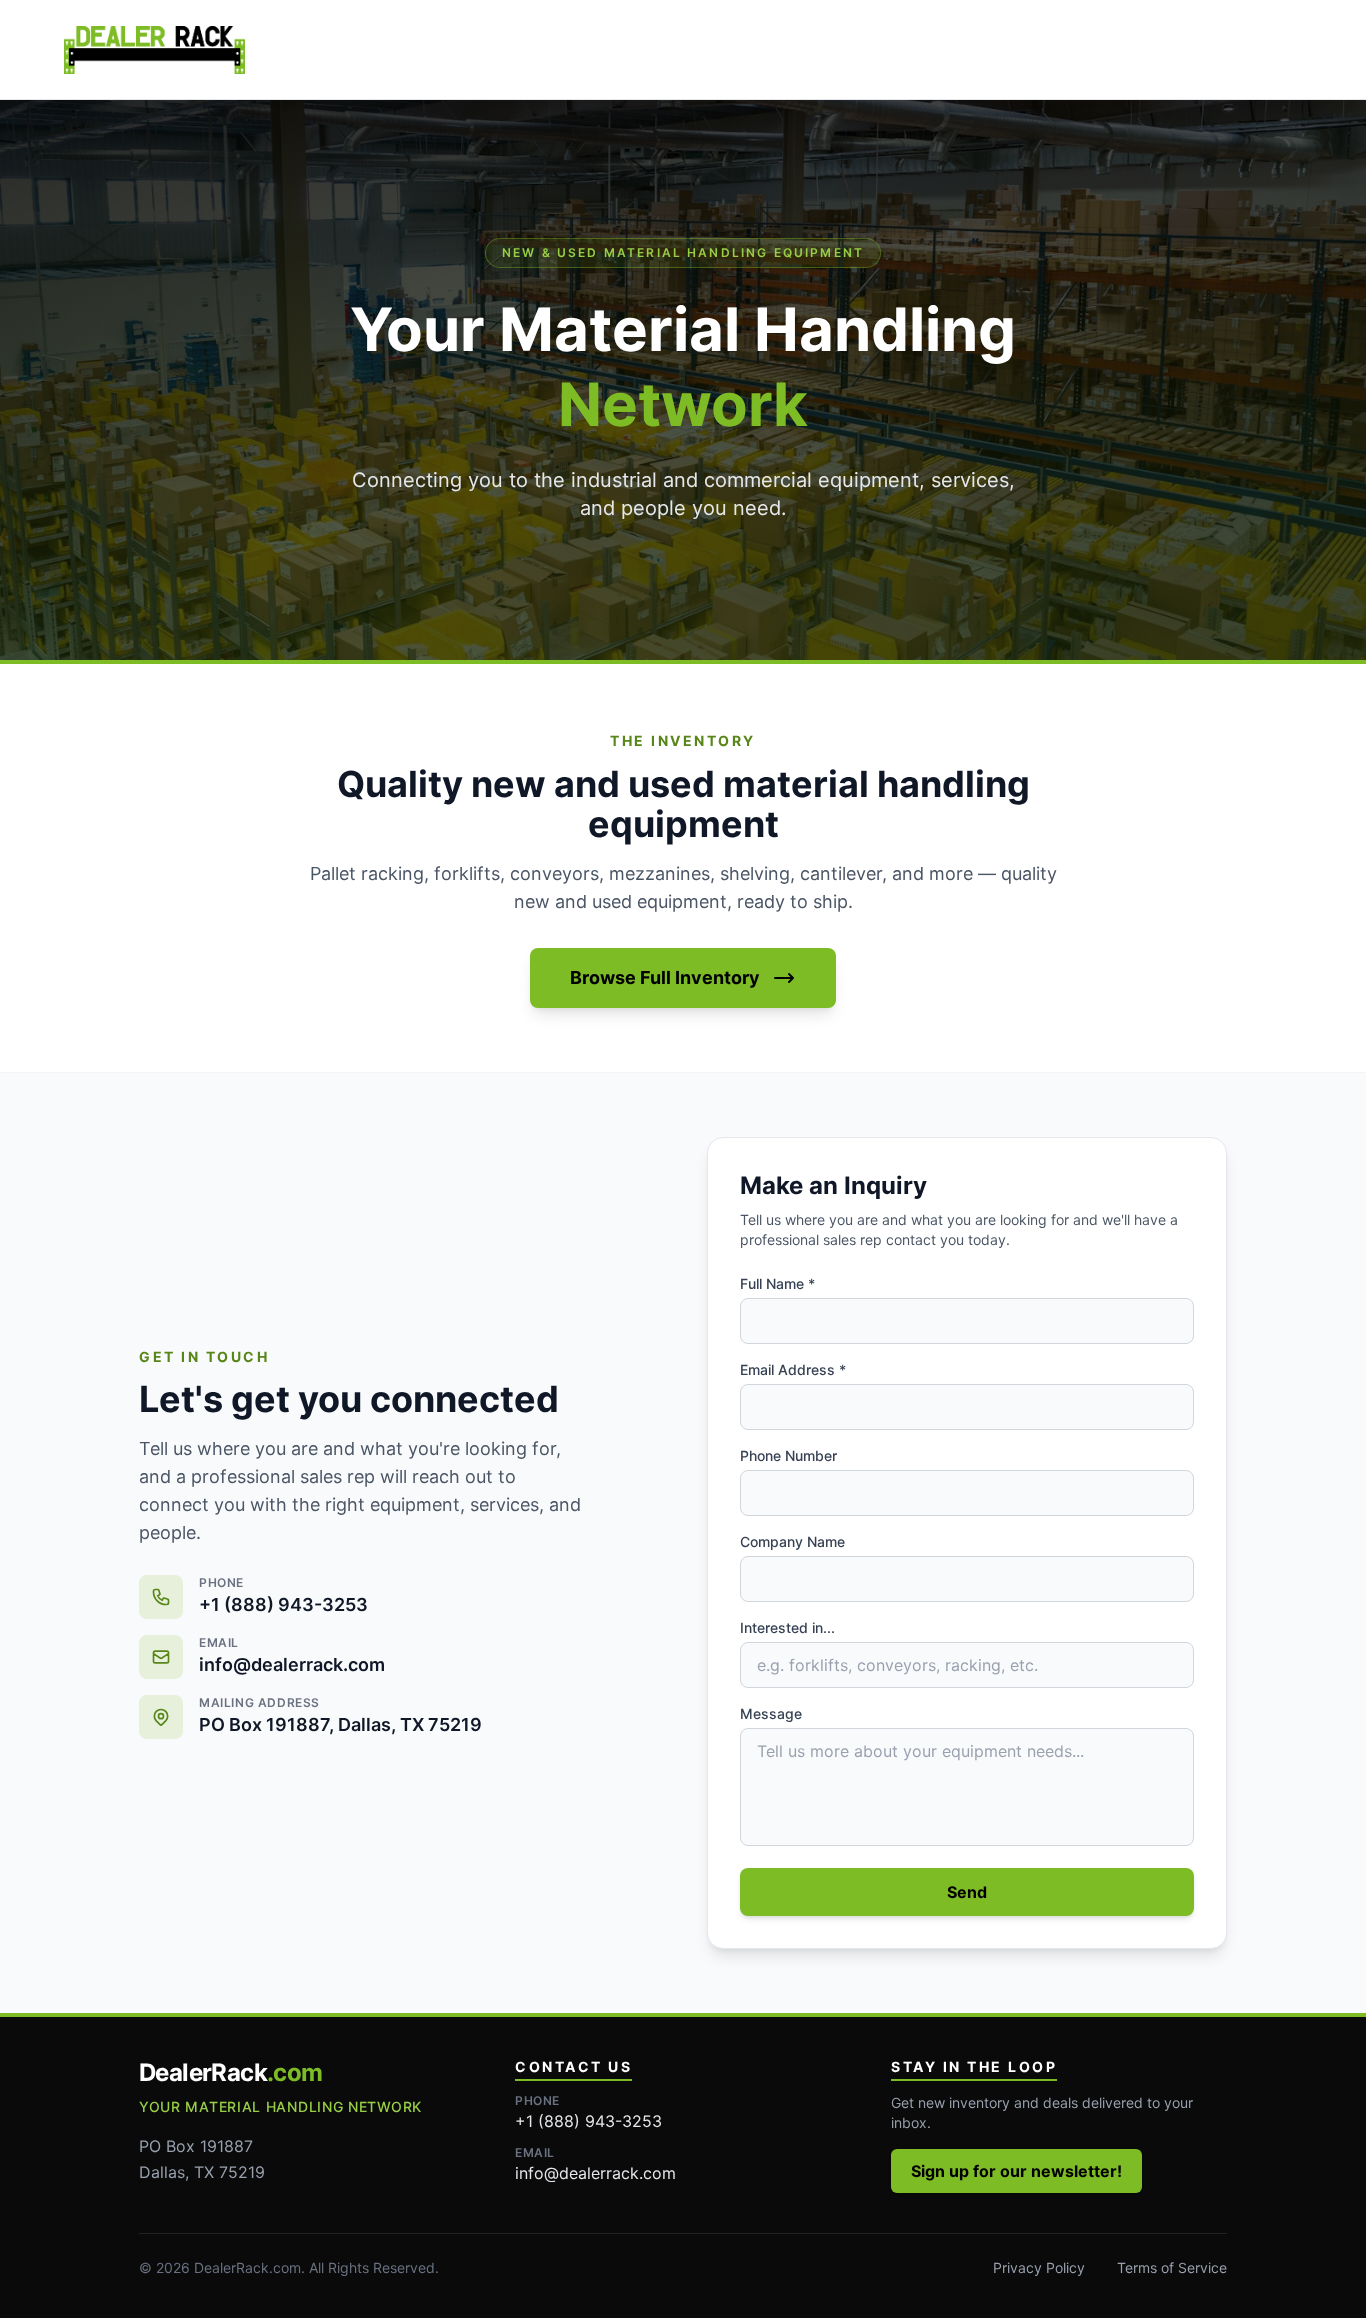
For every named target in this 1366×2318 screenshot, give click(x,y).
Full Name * (777, 1283)
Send (967, 1892)
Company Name (792, 1541)
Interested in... (787, 1627)
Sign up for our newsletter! (1016, 2171)
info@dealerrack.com (595, 2173)
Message (771, 1713)
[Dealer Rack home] (154, 50)
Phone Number (788, 1455)
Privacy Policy (1039, 2267)
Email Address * (793, 1369)
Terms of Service (1172, 2267)
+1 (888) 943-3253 (588, 2121)
